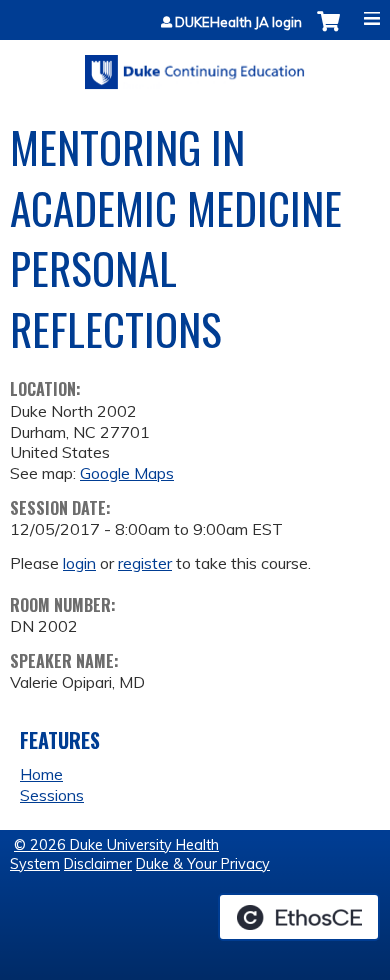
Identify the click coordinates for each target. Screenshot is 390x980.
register (145, 563)
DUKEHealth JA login (238, 22)
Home (41, 774)
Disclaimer (98, 864)
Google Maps (127, 473)
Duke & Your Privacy (203, 864)
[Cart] (328, 31)
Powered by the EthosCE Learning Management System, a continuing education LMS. (299, 917)
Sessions (52, 795)
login (79, 563)
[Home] (195, 65)
